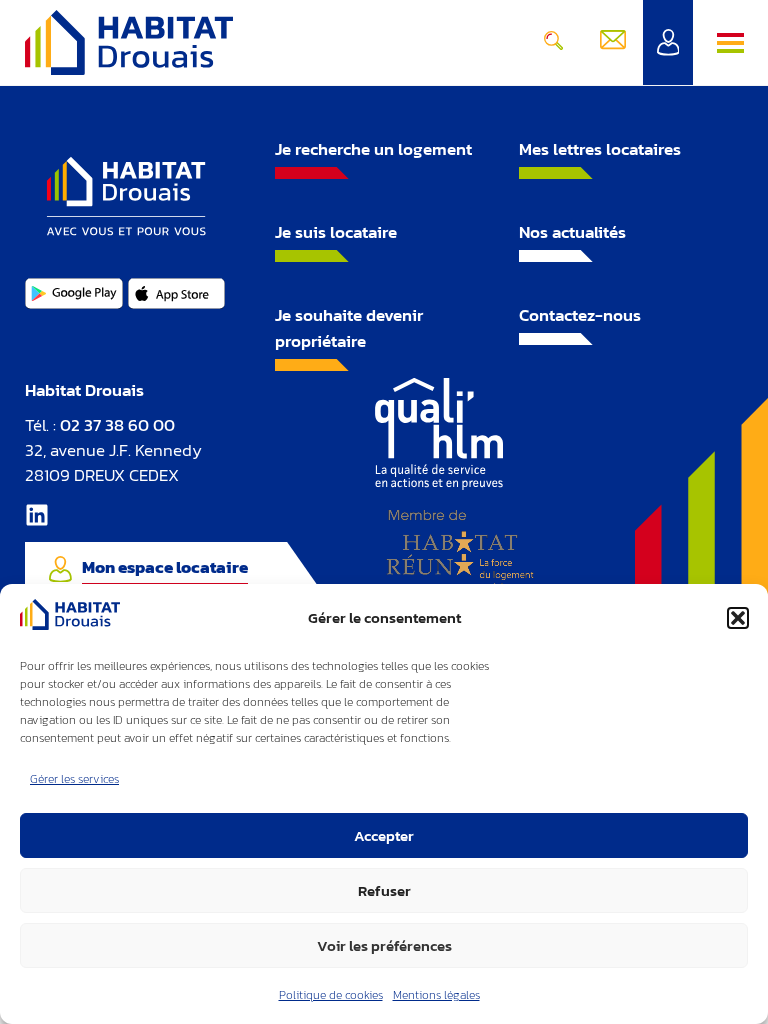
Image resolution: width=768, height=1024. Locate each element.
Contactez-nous (580, 315)
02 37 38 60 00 (117, 425)
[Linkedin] (37, 515)
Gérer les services (74, 779)
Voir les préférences (384, 945)
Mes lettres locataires (600, 149)
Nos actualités (572, 232)
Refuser (384, 890)
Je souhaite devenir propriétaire (349, 328)
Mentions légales (436, 995)
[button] (738, 618)
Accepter (384, 835)
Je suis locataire (336, 232)
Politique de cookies (331, 995)
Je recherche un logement (373, 149)
